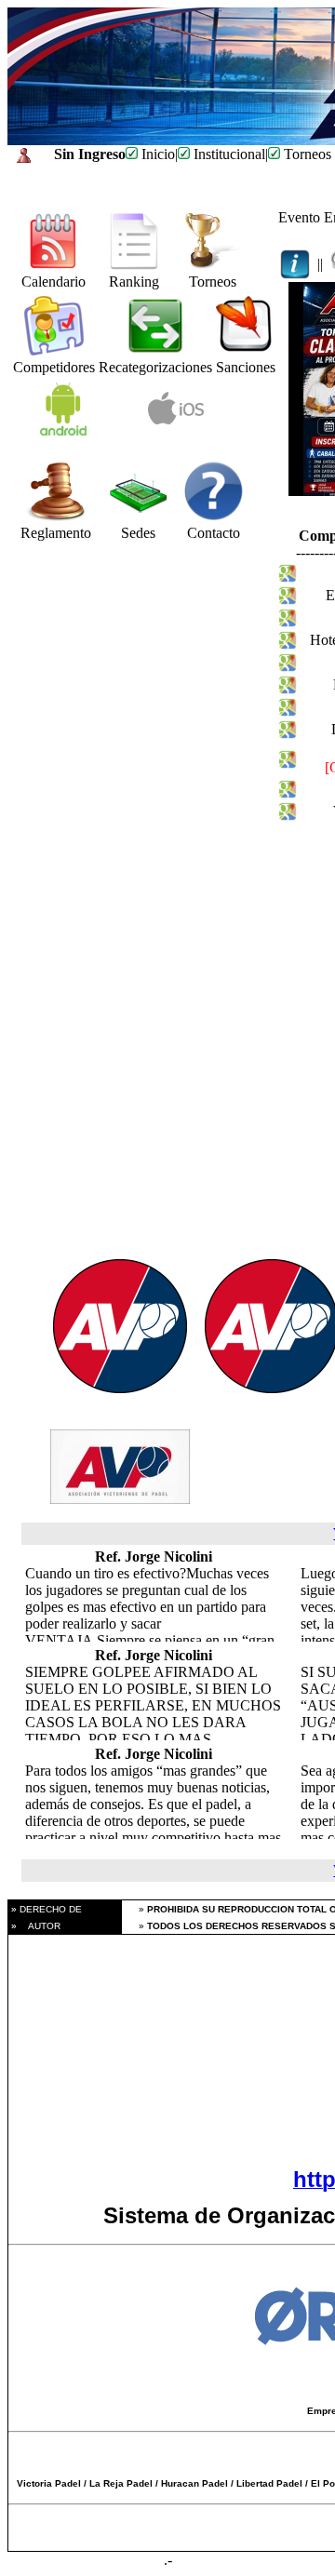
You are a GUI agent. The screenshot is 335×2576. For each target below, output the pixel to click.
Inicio (156, 154)
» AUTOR (34, 1926)
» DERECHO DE (45, 1909)
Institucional (228, 154)
